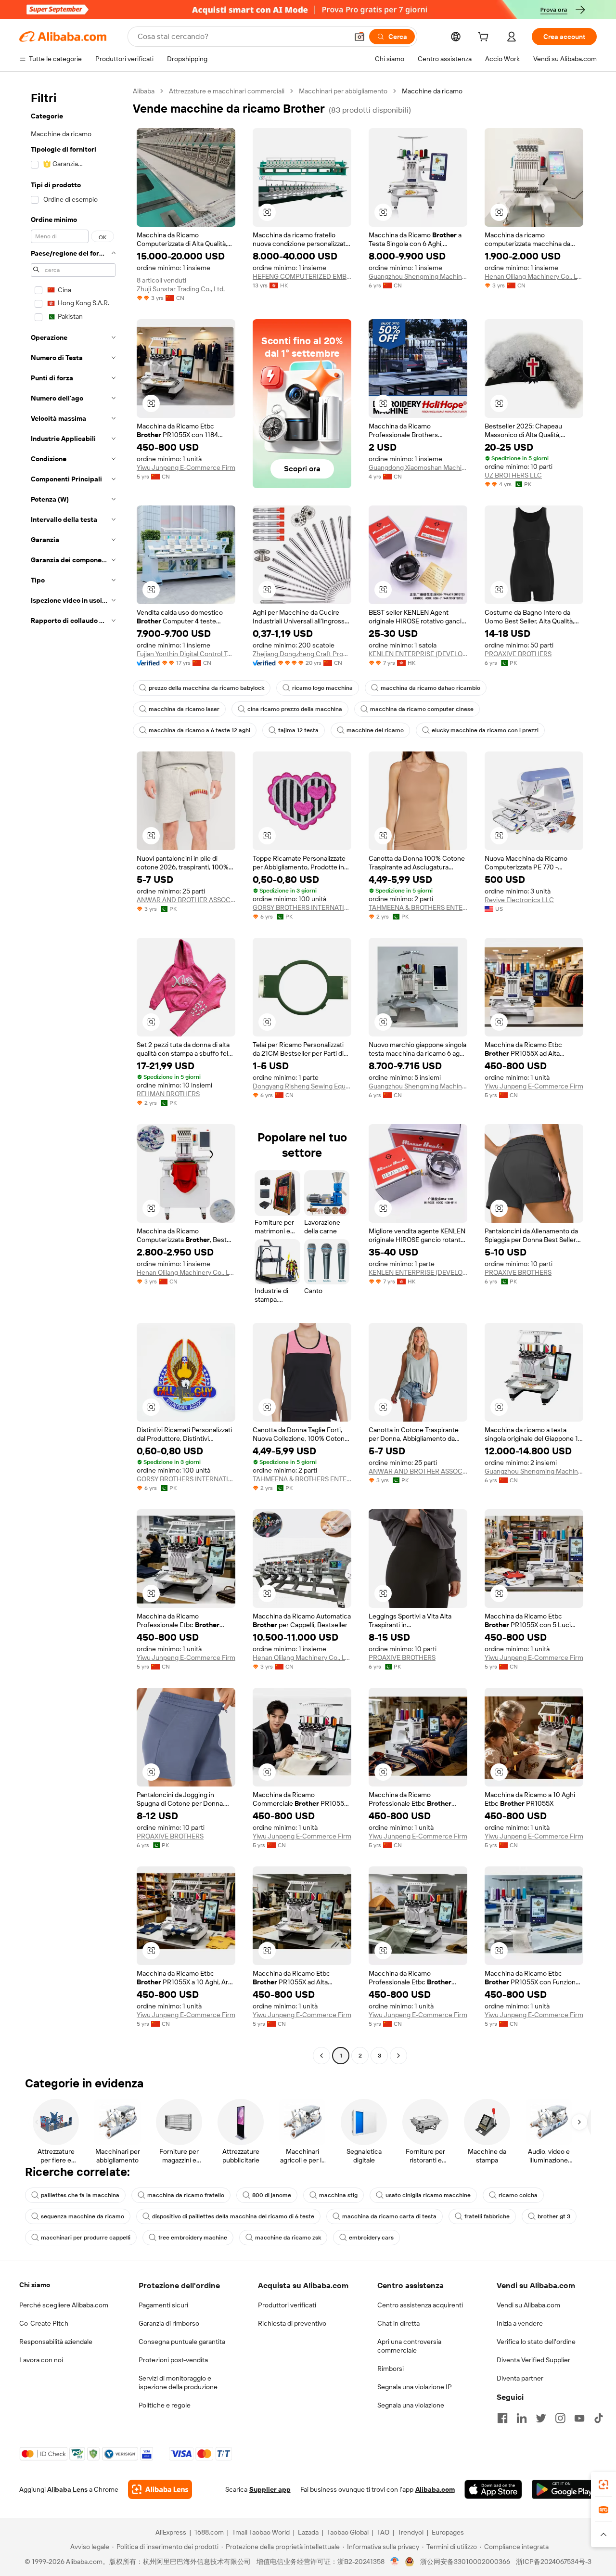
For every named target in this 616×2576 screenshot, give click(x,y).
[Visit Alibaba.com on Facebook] (502, 2418)
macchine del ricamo (375, 730)
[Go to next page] (398, 2056)
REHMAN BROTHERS (168, 1094)
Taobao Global (348, 2532)
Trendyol (411, 2532)
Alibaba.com (435, 2489)
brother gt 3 (554, 2216)
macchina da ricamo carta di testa (389, 2216)
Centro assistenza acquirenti (420, 2305)
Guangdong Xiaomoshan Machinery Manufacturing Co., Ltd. (418, 467)
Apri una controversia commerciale (409, 2346)
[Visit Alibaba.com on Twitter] (541, 2418)
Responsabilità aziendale (56, 2342)
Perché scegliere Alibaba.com (64, 2305)
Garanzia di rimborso (169, 2323)
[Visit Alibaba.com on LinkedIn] (522, 2418)
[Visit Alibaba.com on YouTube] (579, 2418)
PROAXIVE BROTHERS (518, 654)
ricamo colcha (518, 2195)
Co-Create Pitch (44, 2323)
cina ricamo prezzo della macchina (295, 709)
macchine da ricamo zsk (288, 2238)
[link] (603, 2485)
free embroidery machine (193, 2238)
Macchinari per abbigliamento (343, 91)
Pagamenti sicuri (163, 2305)
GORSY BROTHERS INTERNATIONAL (302, 907)
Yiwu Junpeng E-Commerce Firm (186, 467)
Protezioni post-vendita (173, 2360)
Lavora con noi (41, 2360)
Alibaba (144, 91)
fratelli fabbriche (487, 2216)
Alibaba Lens (67, 2489)
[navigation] (73, 1074)
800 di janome (272, 2195)
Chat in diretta (398, 2323)
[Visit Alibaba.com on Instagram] (560, 2418)
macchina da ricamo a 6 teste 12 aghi (199, 730)
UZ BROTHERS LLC (513, 475)
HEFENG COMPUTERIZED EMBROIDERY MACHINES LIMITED (302, 276)
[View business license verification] (395, 2562)
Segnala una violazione (411, 2405)
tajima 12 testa (298, 730)
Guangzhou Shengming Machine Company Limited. (418, 276)
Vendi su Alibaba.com (528, 2305)
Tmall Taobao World (261, 2532)
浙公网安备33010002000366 (465, 2562)
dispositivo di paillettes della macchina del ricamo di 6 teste (233, 2216)
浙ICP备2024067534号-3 (554, 2562)
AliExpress (171, 2532)
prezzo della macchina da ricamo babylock (206, 688)
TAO (383, 2532)
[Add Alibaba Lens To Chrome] (160, 2489)
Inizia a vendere (520, 2323)
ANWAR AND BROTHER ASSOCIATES (186, 900)
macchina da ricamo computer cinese (422, 709)
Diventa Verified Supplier (533, 2360)
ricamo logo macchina (322, 688)
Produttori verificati (287, 2305)
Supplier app (270, 2489)
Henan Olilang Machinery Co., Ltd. (534, 276)
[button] (359, 37)
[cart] (485, 38)
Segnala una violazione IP (415, 2387)
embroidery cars (371, 2238)
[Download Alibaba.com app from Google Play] (564, 2489)
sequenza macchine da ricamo (83, 2216)
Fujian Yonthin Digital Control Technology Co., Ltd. (186, 654)
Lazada (308, 2532)
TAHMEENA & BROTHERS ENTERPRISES (418, 907)
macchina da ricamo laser (184, 709)
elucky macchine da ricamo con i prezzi (485, 730)
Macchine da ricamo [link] (432, 91)
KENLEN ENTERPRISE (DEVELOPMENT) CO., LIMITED (418, 654)
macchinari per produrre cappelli (86, 2238)
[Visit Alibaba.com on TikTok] (599, 2418)
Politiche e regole (165, 2405)
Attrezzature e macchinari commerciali (227, 91)
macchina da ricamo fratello (186, 2195)
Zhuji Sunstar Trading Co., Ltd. (181, 289)
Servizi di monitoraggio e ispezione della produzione (178, 2382)
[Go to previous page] (321, 2056)
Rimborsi (391, 2369)
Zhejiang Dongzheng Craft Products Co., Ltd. (302, 654)
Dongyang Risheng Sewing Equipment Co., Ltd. (302, 1086)
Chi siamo (35, 2285)
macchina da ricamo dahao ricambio (430, 688)
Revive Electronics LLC (519, 900)
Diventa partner (520, 2378)
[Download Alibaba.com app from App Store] (493, 2489)
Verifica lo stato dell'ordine (536, 2342)
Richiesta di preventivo (292, 2323)
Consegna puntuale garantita (182, 2342)
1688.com (209, 2532)
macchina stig (338, 2195)
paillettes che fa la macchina (80, 2195)
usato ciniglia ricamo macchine (428, 2195)
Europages (448, 2532)
